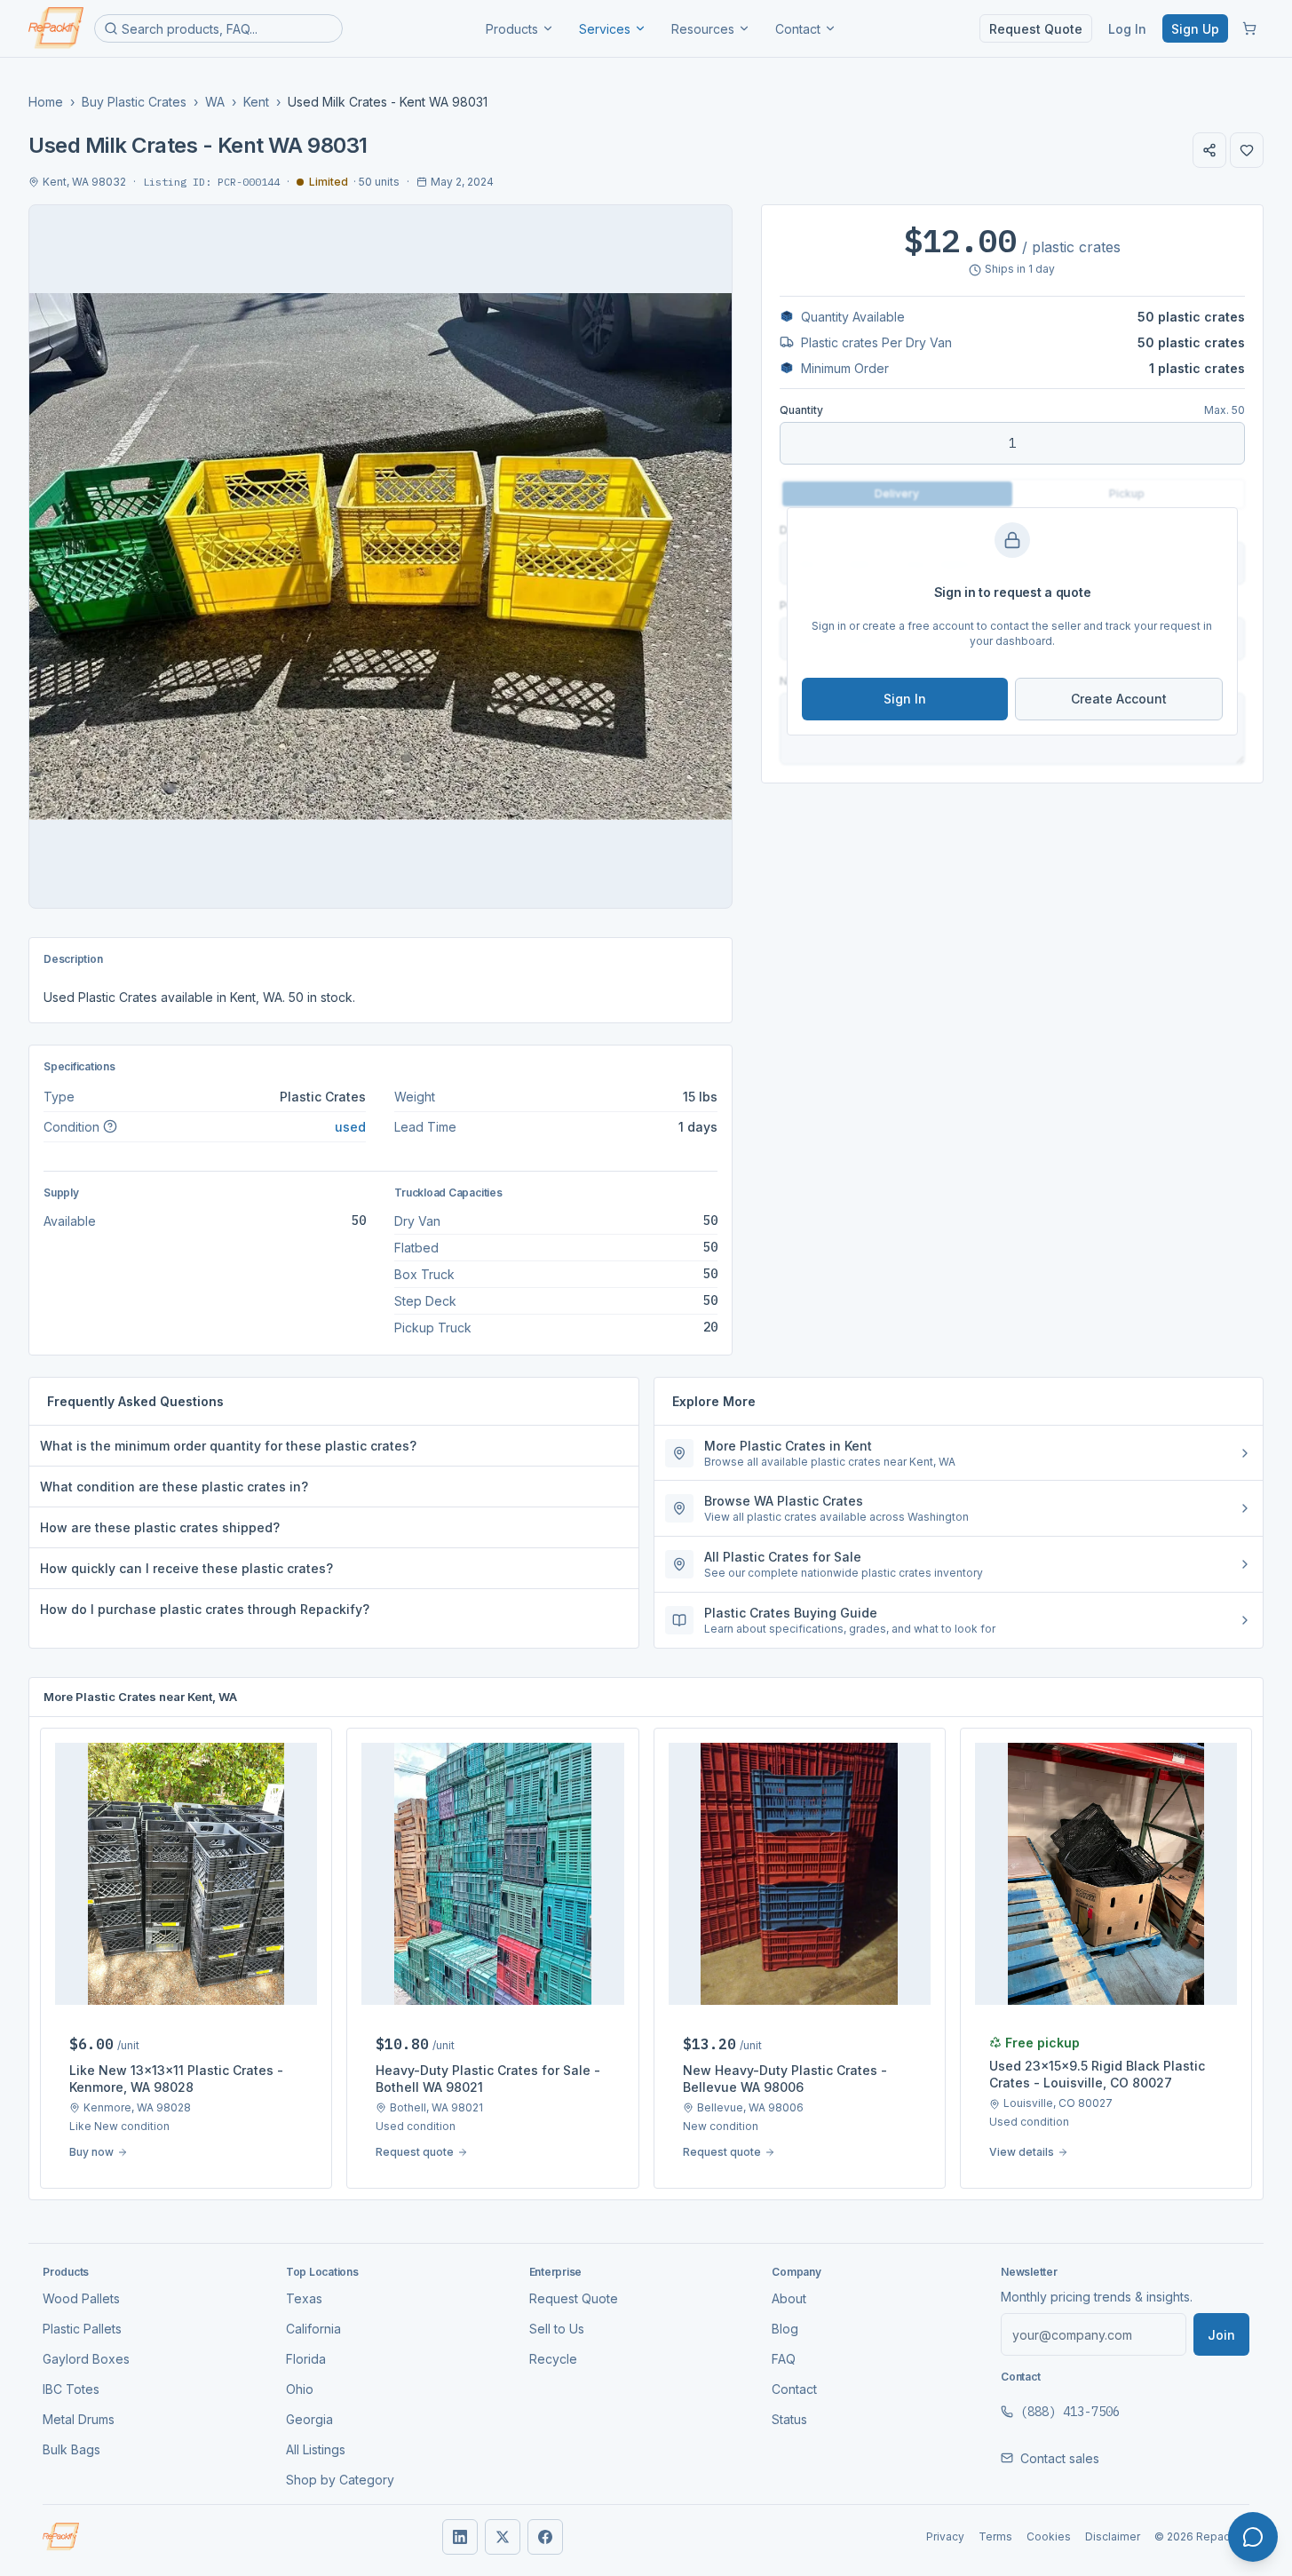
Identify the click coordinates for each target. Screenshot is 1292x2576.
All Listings (316, 2449)
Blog (785, 2329)
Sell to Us (557, 2329)
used (350, 1127)
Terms (995, 2536)
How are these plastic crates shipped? (160, 1527)
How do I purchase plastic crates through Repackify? (205, 1609)
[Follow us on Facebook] (545, 2537)
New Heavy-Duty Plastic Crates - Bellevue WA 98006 (785, 2079)
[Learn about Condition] (110, 1126)
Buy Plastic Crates (134, 102)
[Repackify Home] (61, 2537)
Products (512, 29)
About (789, 2298)
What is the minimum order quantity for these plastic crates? (228, 1446)
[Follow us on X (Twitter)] (503, 2537)
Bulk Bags (71, 2449)
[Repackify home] (56, 28)
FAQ (784, 2359)
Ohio (300, 2389)
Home (46, 102)
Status (789, 2419)
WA (215, 102)
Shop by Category (340, 2480)
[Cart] (1249, 28)
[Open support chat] (1253, 2537)
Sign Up (1195, 29)
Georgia (309, 2419)
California (313, 2329)
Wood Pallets (81, 2298)
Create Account (1119, 699)
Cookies (1049, 2536)
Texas (304, 2298)
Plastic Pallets (82, 2329)
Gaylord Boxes (86, 2359)
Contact (798, 29)
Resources (703, 29)
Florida (306, 2359)
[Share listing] (1209, 150)
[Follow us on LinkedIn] (460, 2537)
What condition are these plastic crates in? (174, 1487)
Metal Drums (79, 2419)
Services (605, 29)
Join (1221, 2335)
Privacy (945, 2536)
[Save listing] (1247, 150)
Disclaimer (1113, 2536)
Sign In (905, 699)
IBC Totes (71, 2389)
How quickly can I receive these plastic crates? (186, 1568)
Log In (1127, 29)
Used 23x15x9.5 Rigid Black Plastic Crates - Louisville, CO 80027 (1097, 2074)
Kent (256, 102)
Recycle (553, 2359)
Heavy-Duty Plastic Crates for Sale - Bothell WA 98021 (488, 2079)
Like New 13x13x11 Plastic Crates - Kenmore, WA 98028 (176, 2079)
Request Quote (1036, 29)
